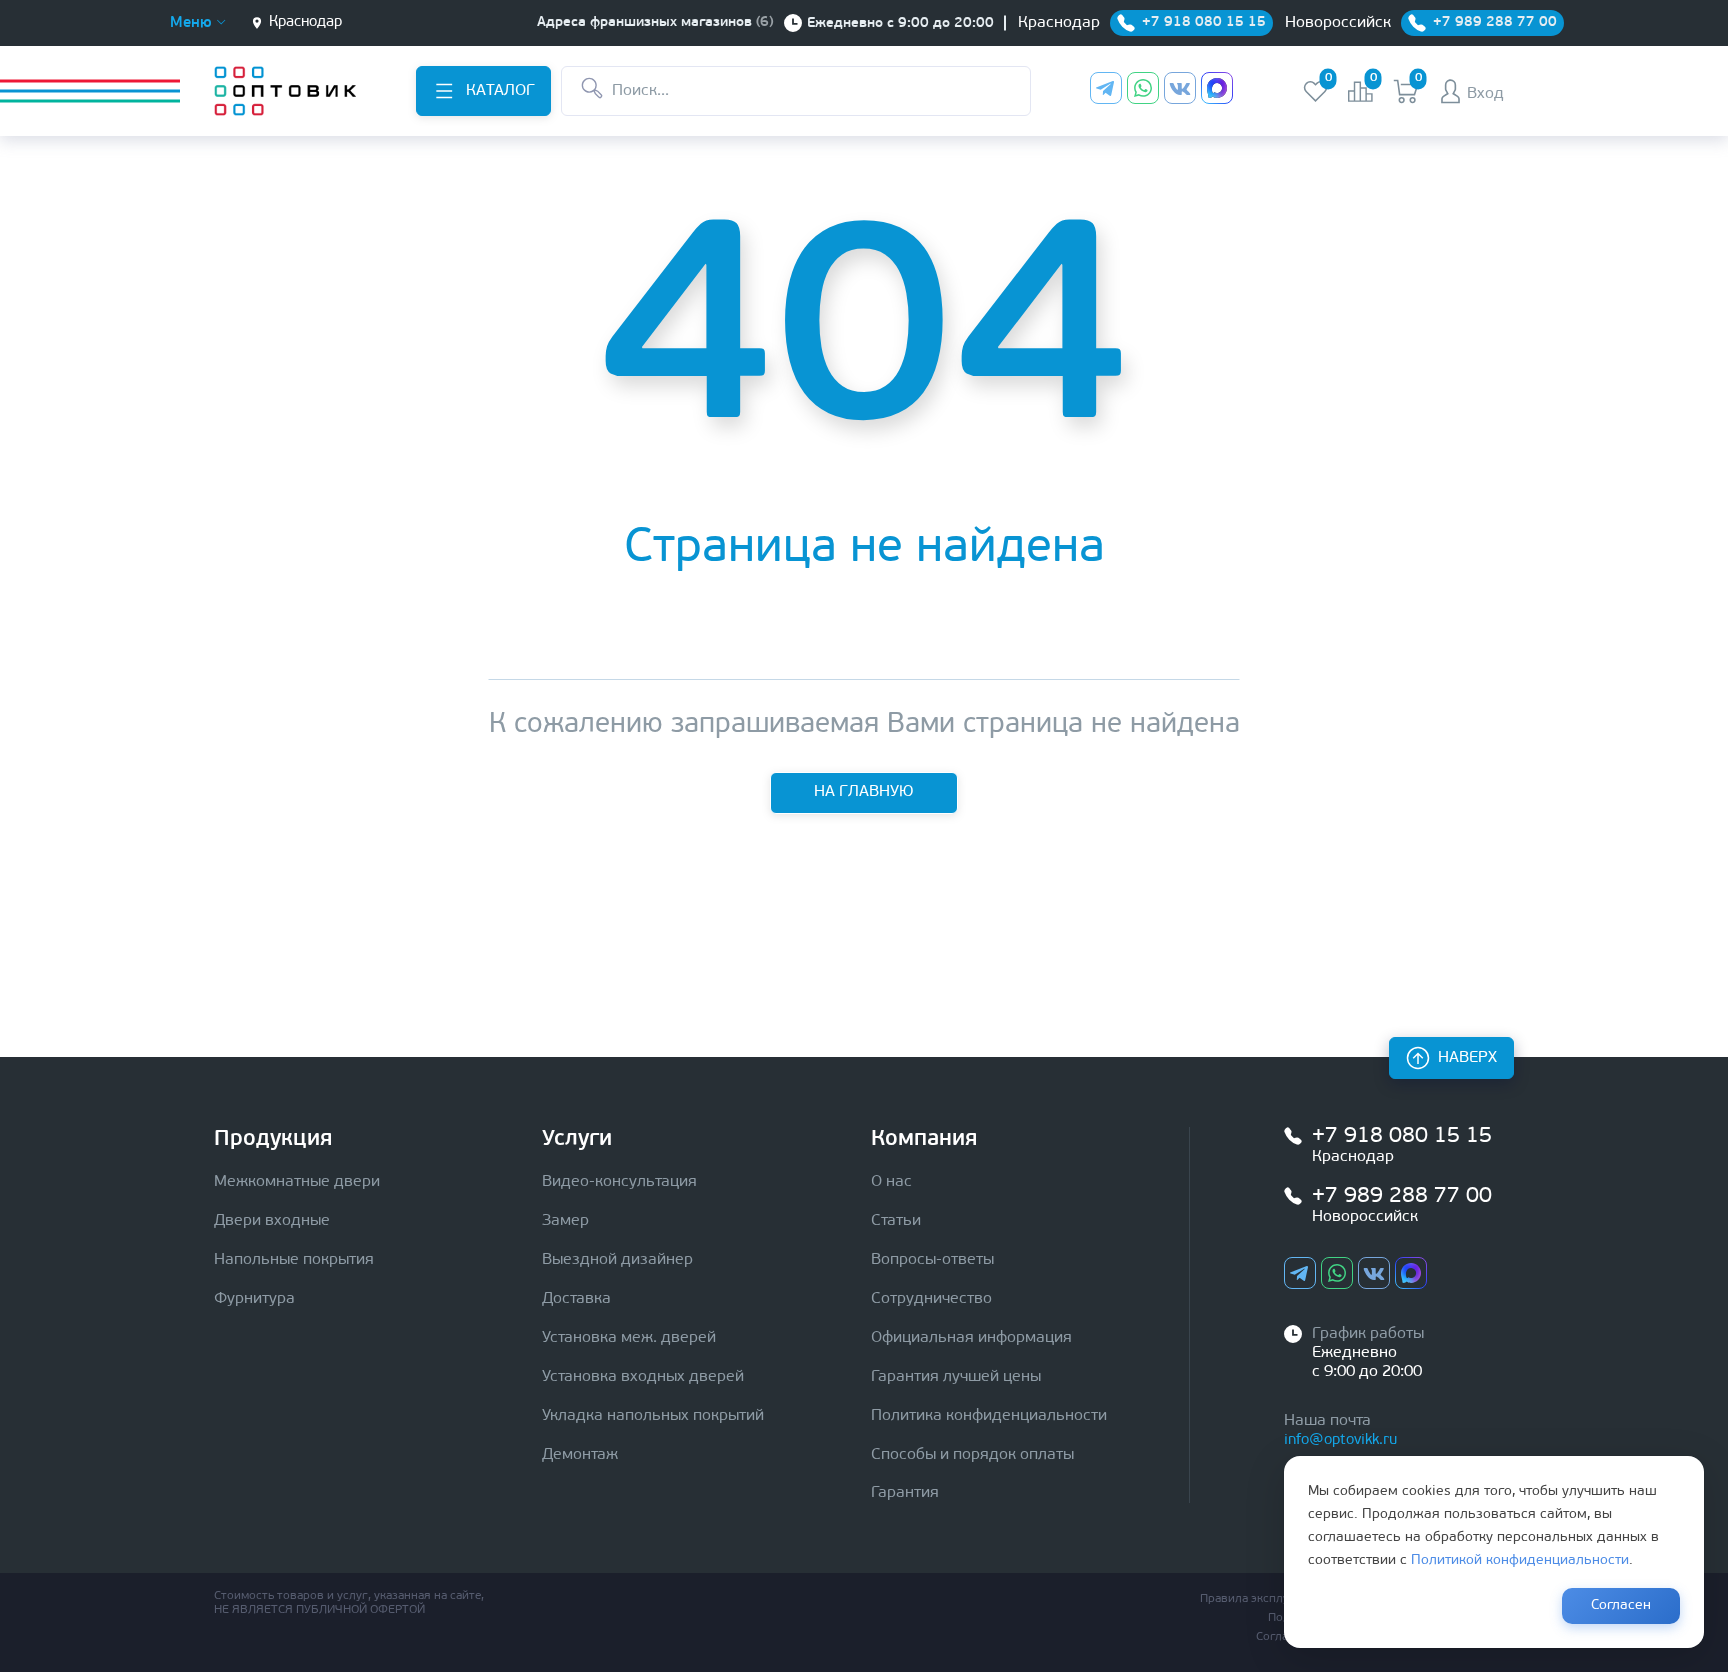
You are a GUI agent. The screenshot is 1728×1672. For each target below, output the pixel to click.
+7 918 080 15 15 (1402, 1136)
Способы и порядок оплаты (972, 1455)
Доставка (576, 1299)
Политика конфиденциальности (989, 1416)
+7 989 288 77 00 (1402, 1196)
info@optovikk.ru (1340, 1440)
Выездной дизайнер (617, 1260)
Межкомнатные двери (297, 1182)
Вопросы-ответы (932, 1260)
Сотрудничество (931, 1299)
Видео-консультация (619, 1182)
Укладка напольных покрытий (653, 1416)
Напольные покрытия (294, 1260)
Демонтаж (580, 1455)
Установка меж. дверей (629, 1338)
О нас (891, 1182)
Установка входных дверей (643, 1377)
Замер (565, 1221)
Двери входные (272, 1221)
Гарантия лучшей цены (956, 1377)
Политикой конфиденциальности (1520, 1560)
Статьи (896, 1221)
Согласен (1621, 1605)
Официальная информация (971, 1338)
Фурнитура (254, 1299)
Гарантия (905, 1493)
